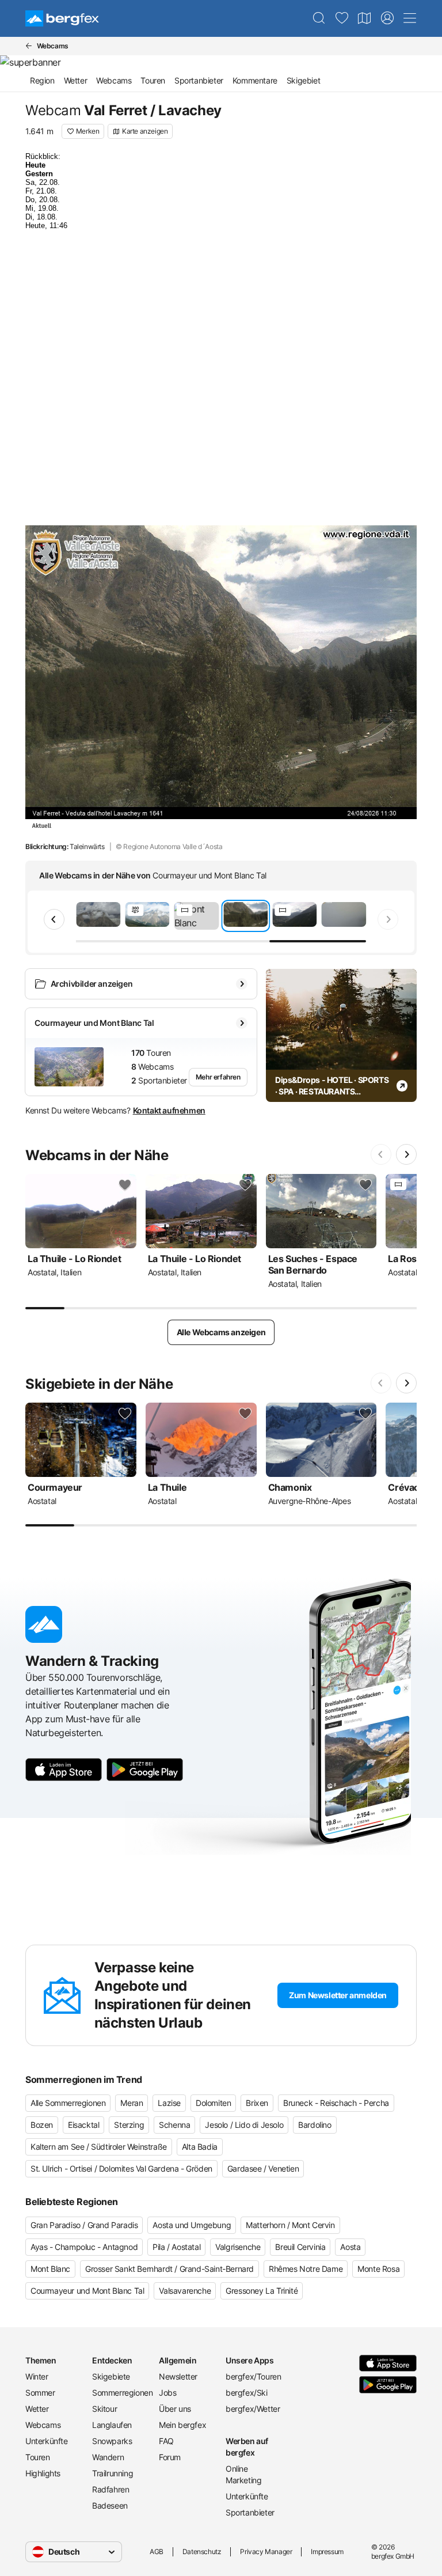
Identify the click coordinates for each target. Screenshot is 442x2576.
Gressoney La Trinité (262, 2291)
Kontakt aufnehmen (169, 1110)
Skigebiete (111, 2376)
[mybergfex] (387, 18)
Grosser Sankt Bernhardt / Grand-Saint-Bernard (169, 2269)
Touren (153, 80)
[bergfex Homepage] (62, 18)
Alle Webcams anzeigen (221, 1332)
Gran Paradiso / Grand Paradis (84, 2225)
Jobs (167, 2393)
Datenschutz (202, 2552)
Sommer (40, 2393)
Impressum (327, 2552)
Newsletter (178, 2376)
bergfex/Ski (247, 2393)
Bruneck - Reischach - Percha (336, 2103)
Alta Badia (200, 2147)
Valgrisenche (238, 2247)
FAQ (166, 2441)
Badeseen (110, 2505)
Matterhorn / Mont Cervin (290, 2225)
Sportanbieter (199, 80)
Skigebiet (303, 80)
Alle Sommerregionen (68, 2103)
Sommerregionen (121, 2393)
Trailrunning (113, 2473)
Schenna (174, 2125)
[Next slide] (388, 919)
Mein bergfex (182, 2425)
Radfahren (110, 2489)
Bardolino (315, 2125)
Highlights (43, 2473)
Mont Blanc (50, 2269)
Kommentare (255, 80)
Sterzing (129, 2125)
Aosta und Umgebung (192, 2225)
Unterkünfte (47, 2441)
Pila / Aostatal (176, 2247)
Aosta (350, 2247)
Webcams (114, 80)
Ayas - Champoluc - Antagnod (84, 2247)
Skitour (104, 2409)
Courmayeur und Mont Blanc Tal (87, 2291)
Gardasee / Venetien (263, 2168)
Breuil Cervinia (300, 2247)
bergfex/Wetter (253, 2409)
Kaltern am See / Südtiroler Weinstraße (99, 2147)
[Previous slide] (54, 919)
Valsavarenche (185, 2291)
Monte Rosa (378, 2269)
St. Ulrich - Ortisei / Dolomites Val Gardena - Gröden (121, 2168)
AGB (157, 2552)
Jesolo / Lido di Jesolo (244, 2125)
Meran (132, 2103)
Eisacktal (83, 2125)
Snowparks (112, 2441)
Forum (170, 2457)
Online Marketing (243, 2474)
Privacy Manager (266, 2552)
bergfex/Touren (253, 2376)
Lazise (169, 2103)
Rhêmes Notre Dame (306, 2269)
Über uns (175, 2409)
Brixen (257, 2103)
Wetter (76, 80)
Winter (37, 2376)
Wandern (108, 2457)
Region (42, 80)
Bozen (42, 2125)
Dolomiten (213, 2103)
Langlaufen (112, 2425)
